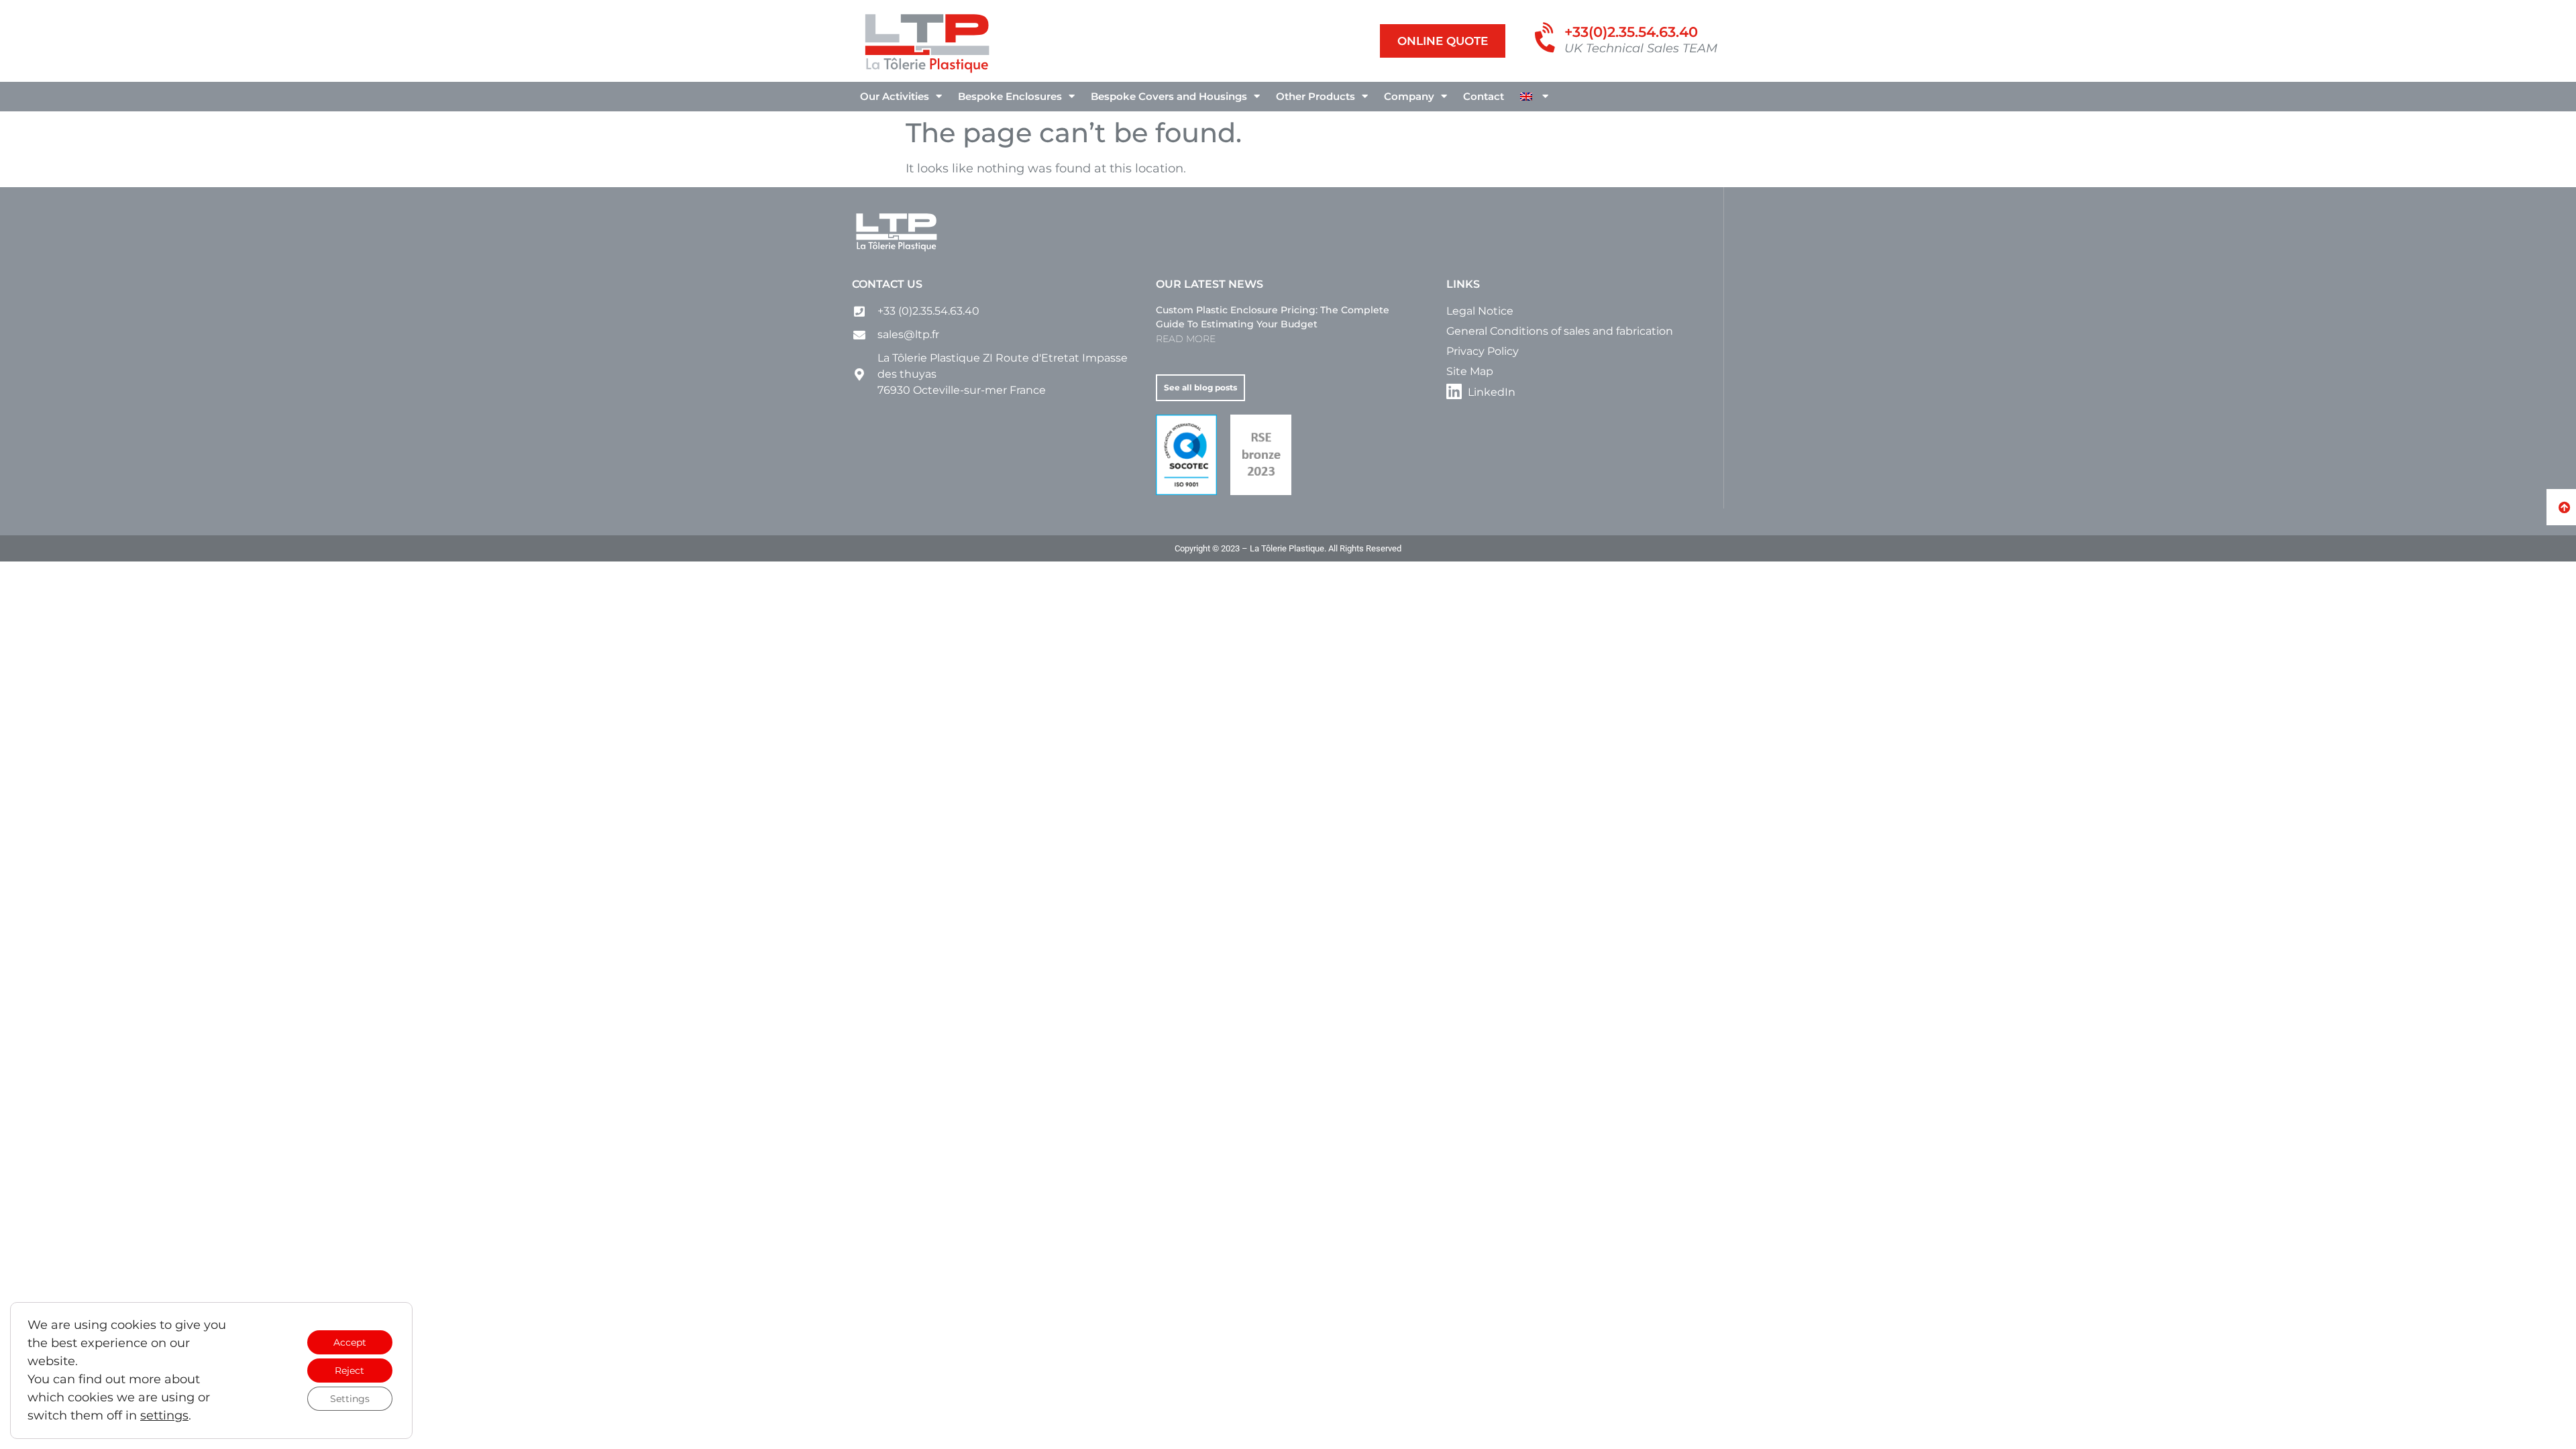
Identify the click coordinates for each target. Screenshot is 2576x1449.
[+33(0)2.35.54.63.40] (1547, 39)
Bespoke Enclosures (1010, 96)
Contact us (887, 284)
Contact (1484, 96)
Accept (350, 1342)
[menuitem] (1534, 97)
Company (1409, 96)
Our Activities (895, 96)
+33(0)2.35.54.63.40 (1631, 32)
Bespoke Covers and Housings (1169, 96)
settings (164, 1415)
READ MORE (1186, 339)
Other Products (1316, 96)
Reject (350, 1371)
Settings (350, 1399)
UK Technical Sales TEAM (1641, 48)
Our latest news (1210, 284)
